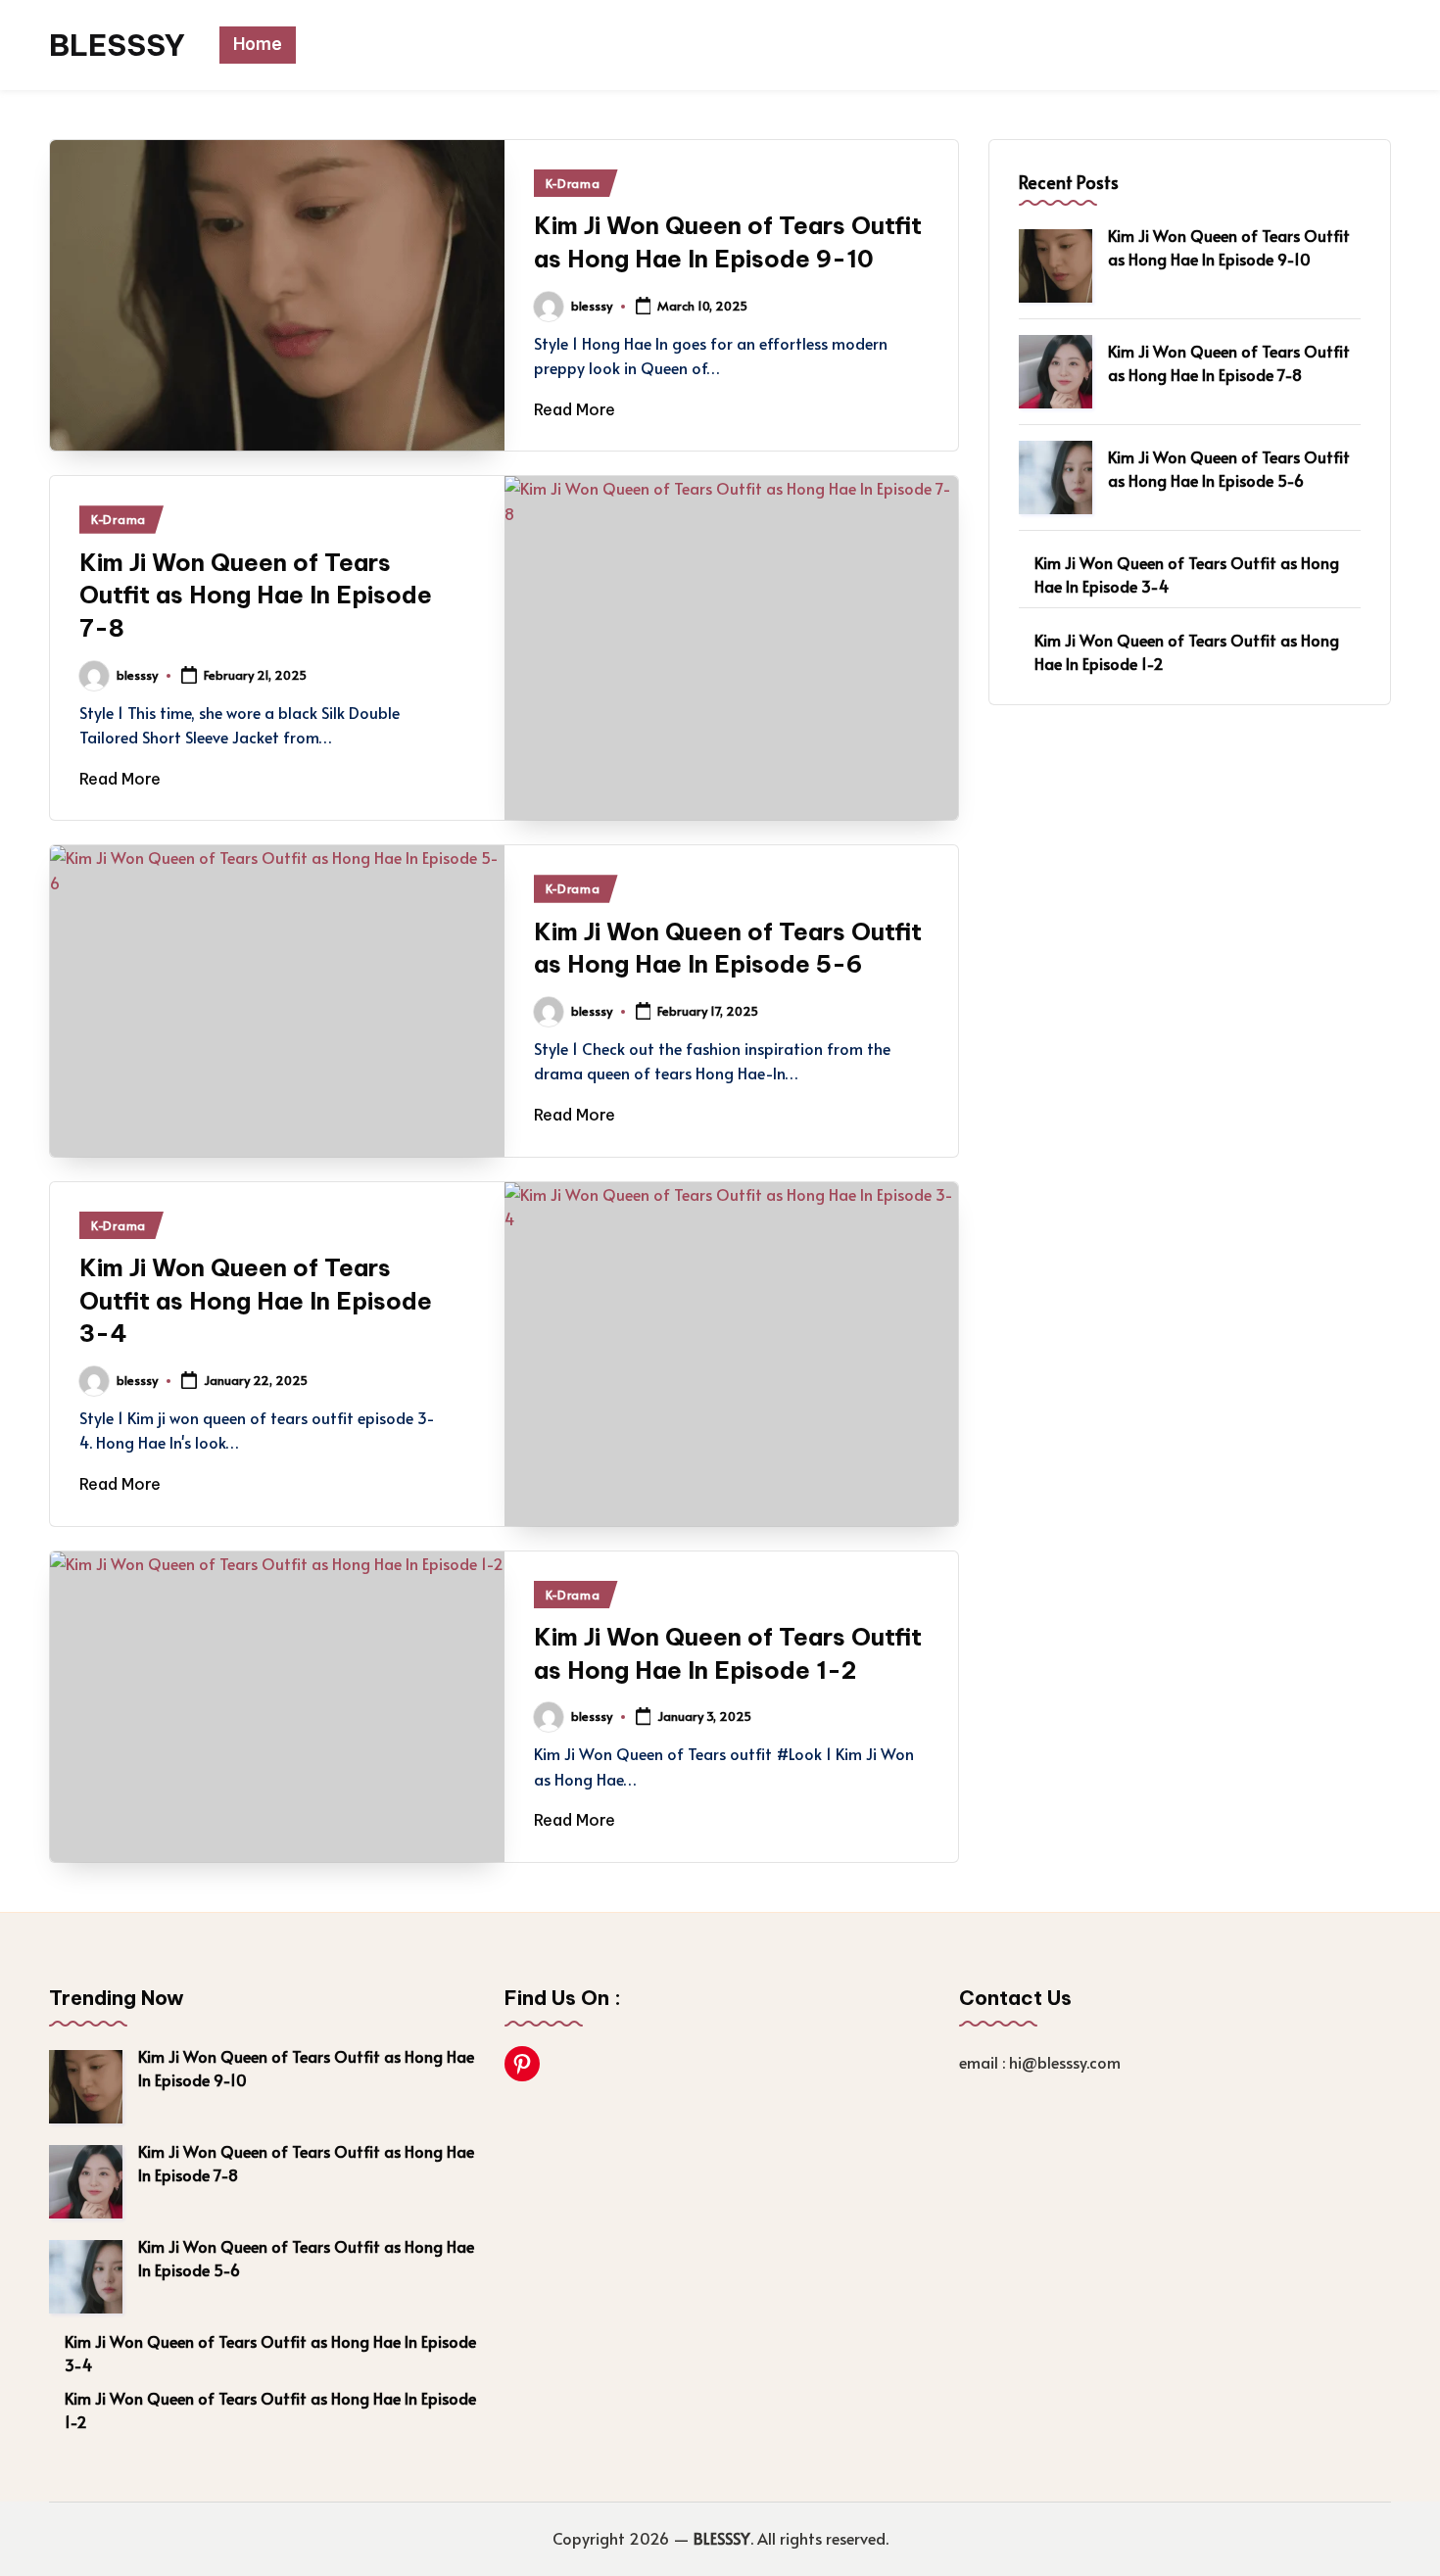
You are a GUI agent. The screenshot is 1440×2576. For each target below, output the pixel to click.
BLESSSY (117, 45)
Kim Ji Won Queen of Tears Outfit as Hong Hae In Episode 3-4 (256, 1300)
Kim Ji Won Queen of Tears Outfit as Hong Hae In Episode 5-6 (1229, 468)
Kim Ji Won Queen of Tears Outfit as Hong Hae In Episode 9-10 (1229, 247)
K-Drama (573, 183)
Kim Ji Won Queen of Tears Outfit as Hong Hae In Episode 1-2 (1187, 651)
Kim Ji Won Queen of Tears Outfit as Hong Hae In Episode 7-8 (256, 595)
